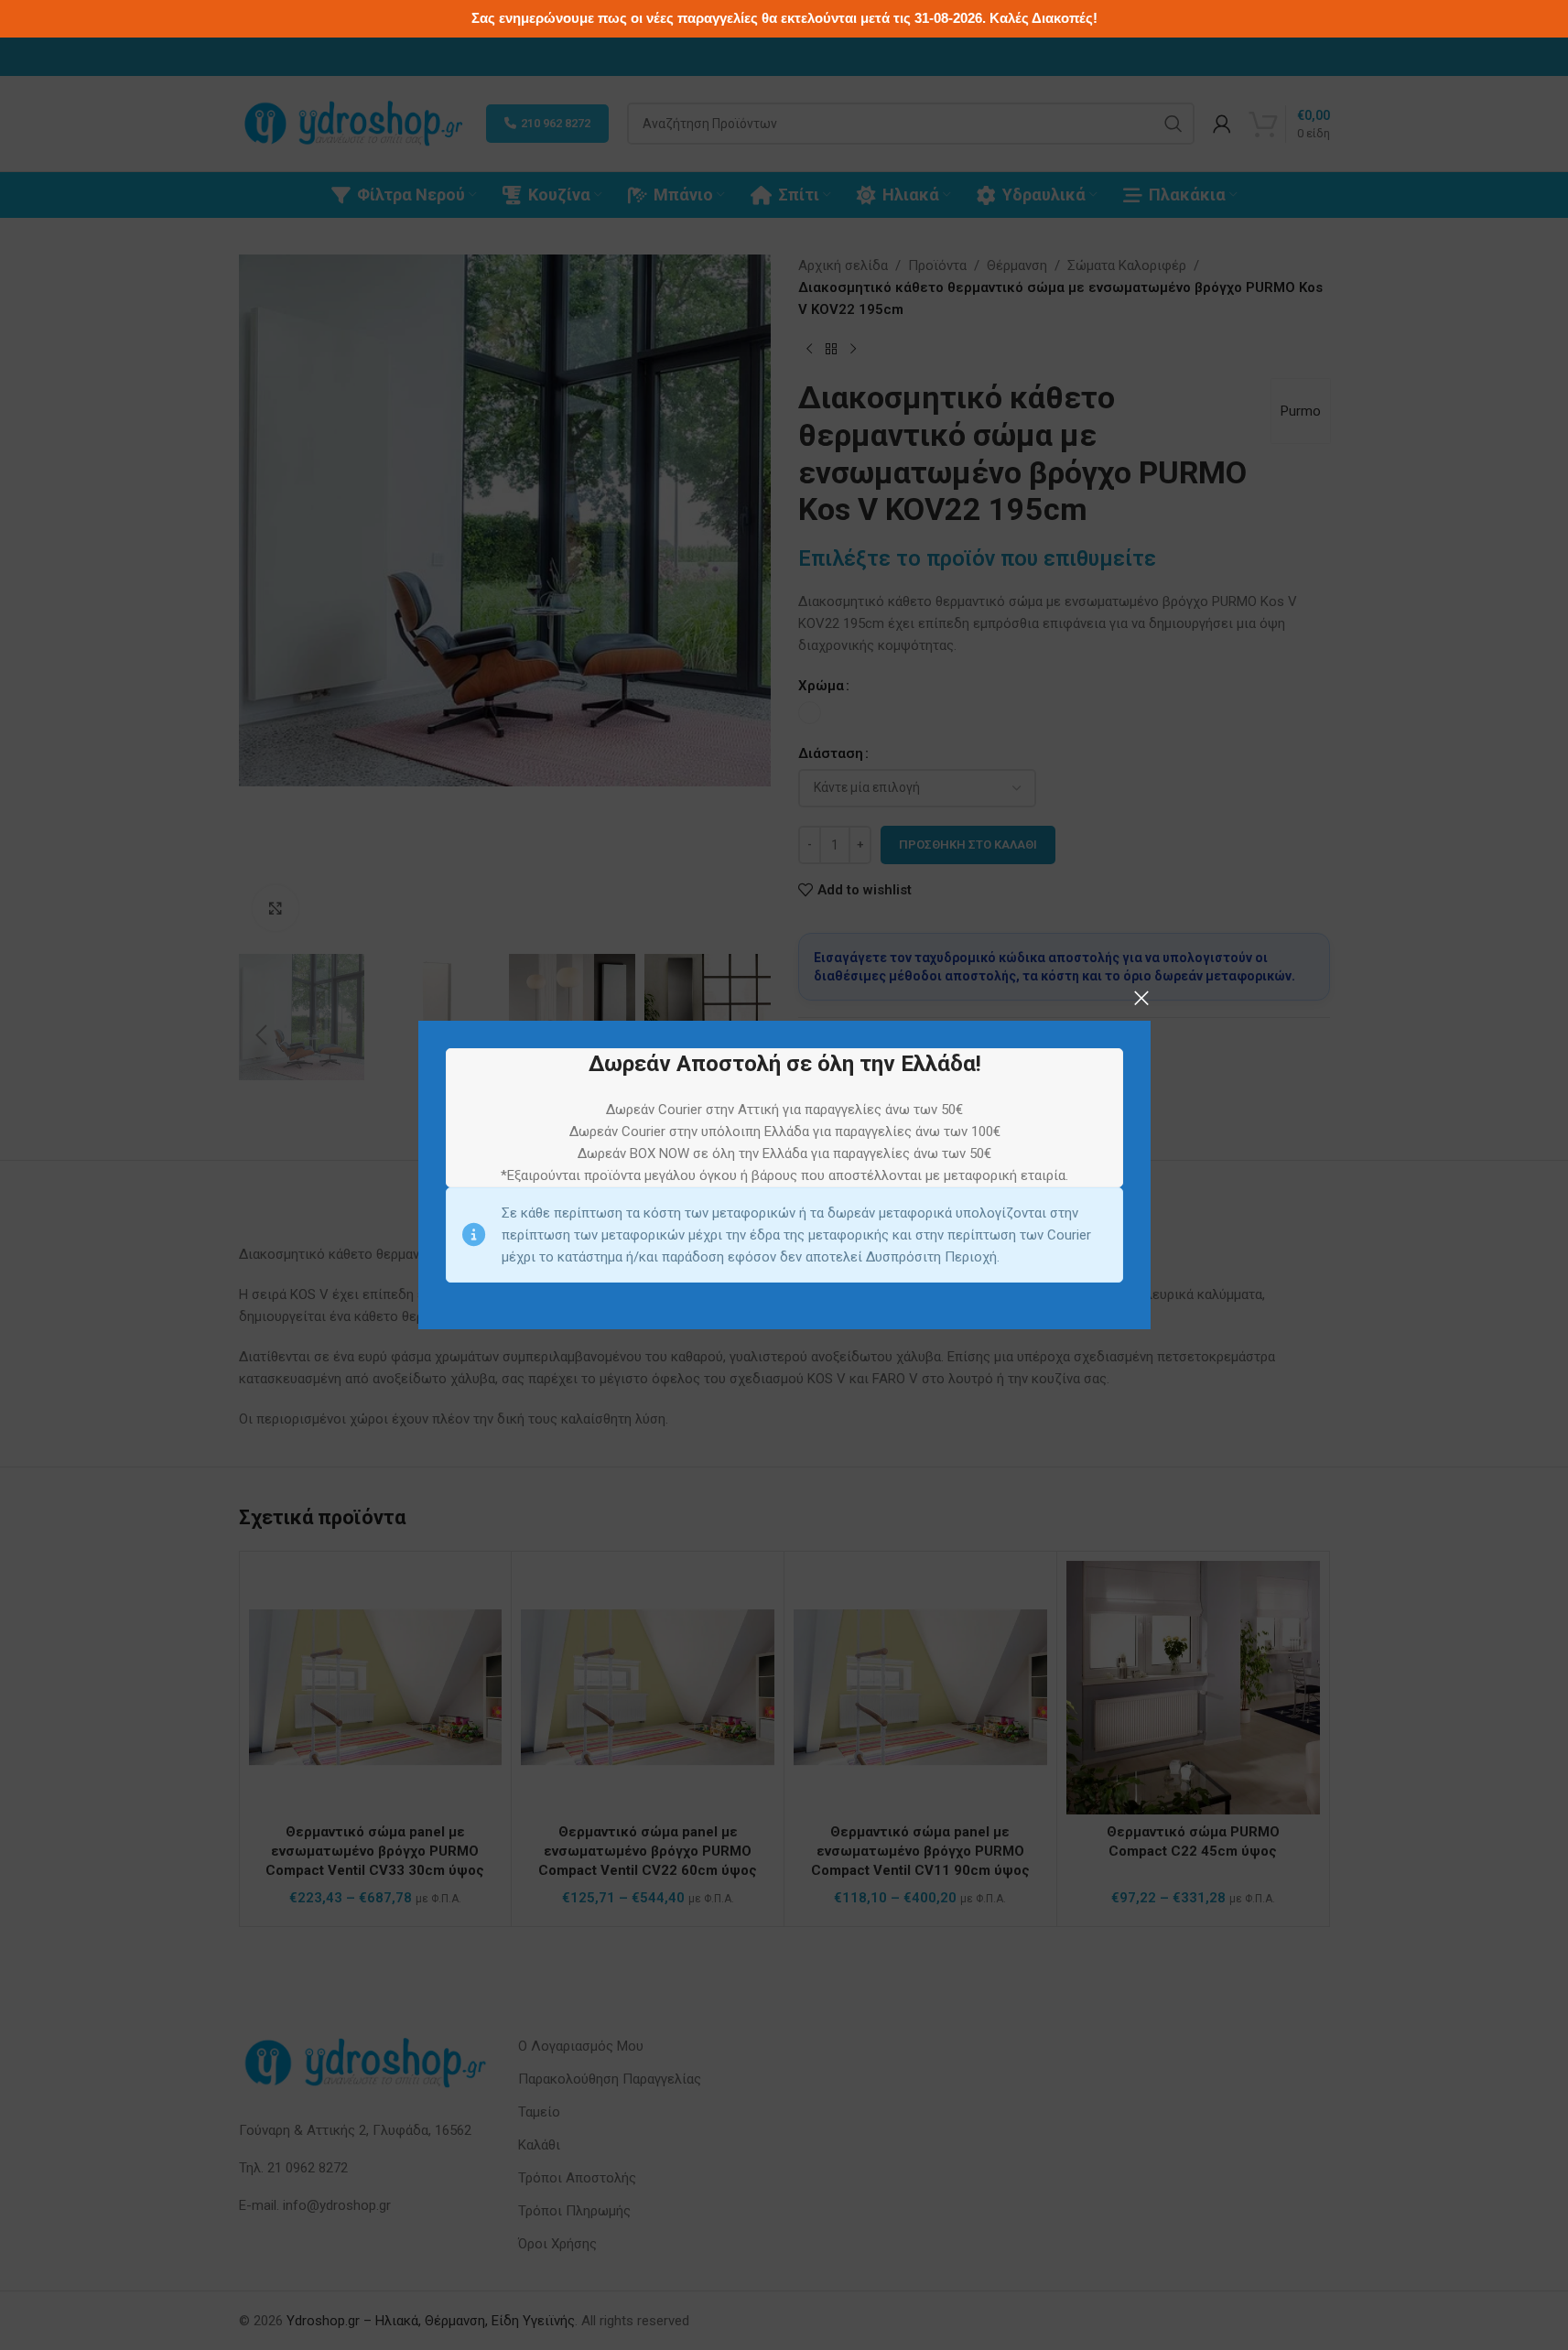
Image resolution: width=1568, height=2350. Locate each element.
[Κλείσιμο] (1141, 998)
